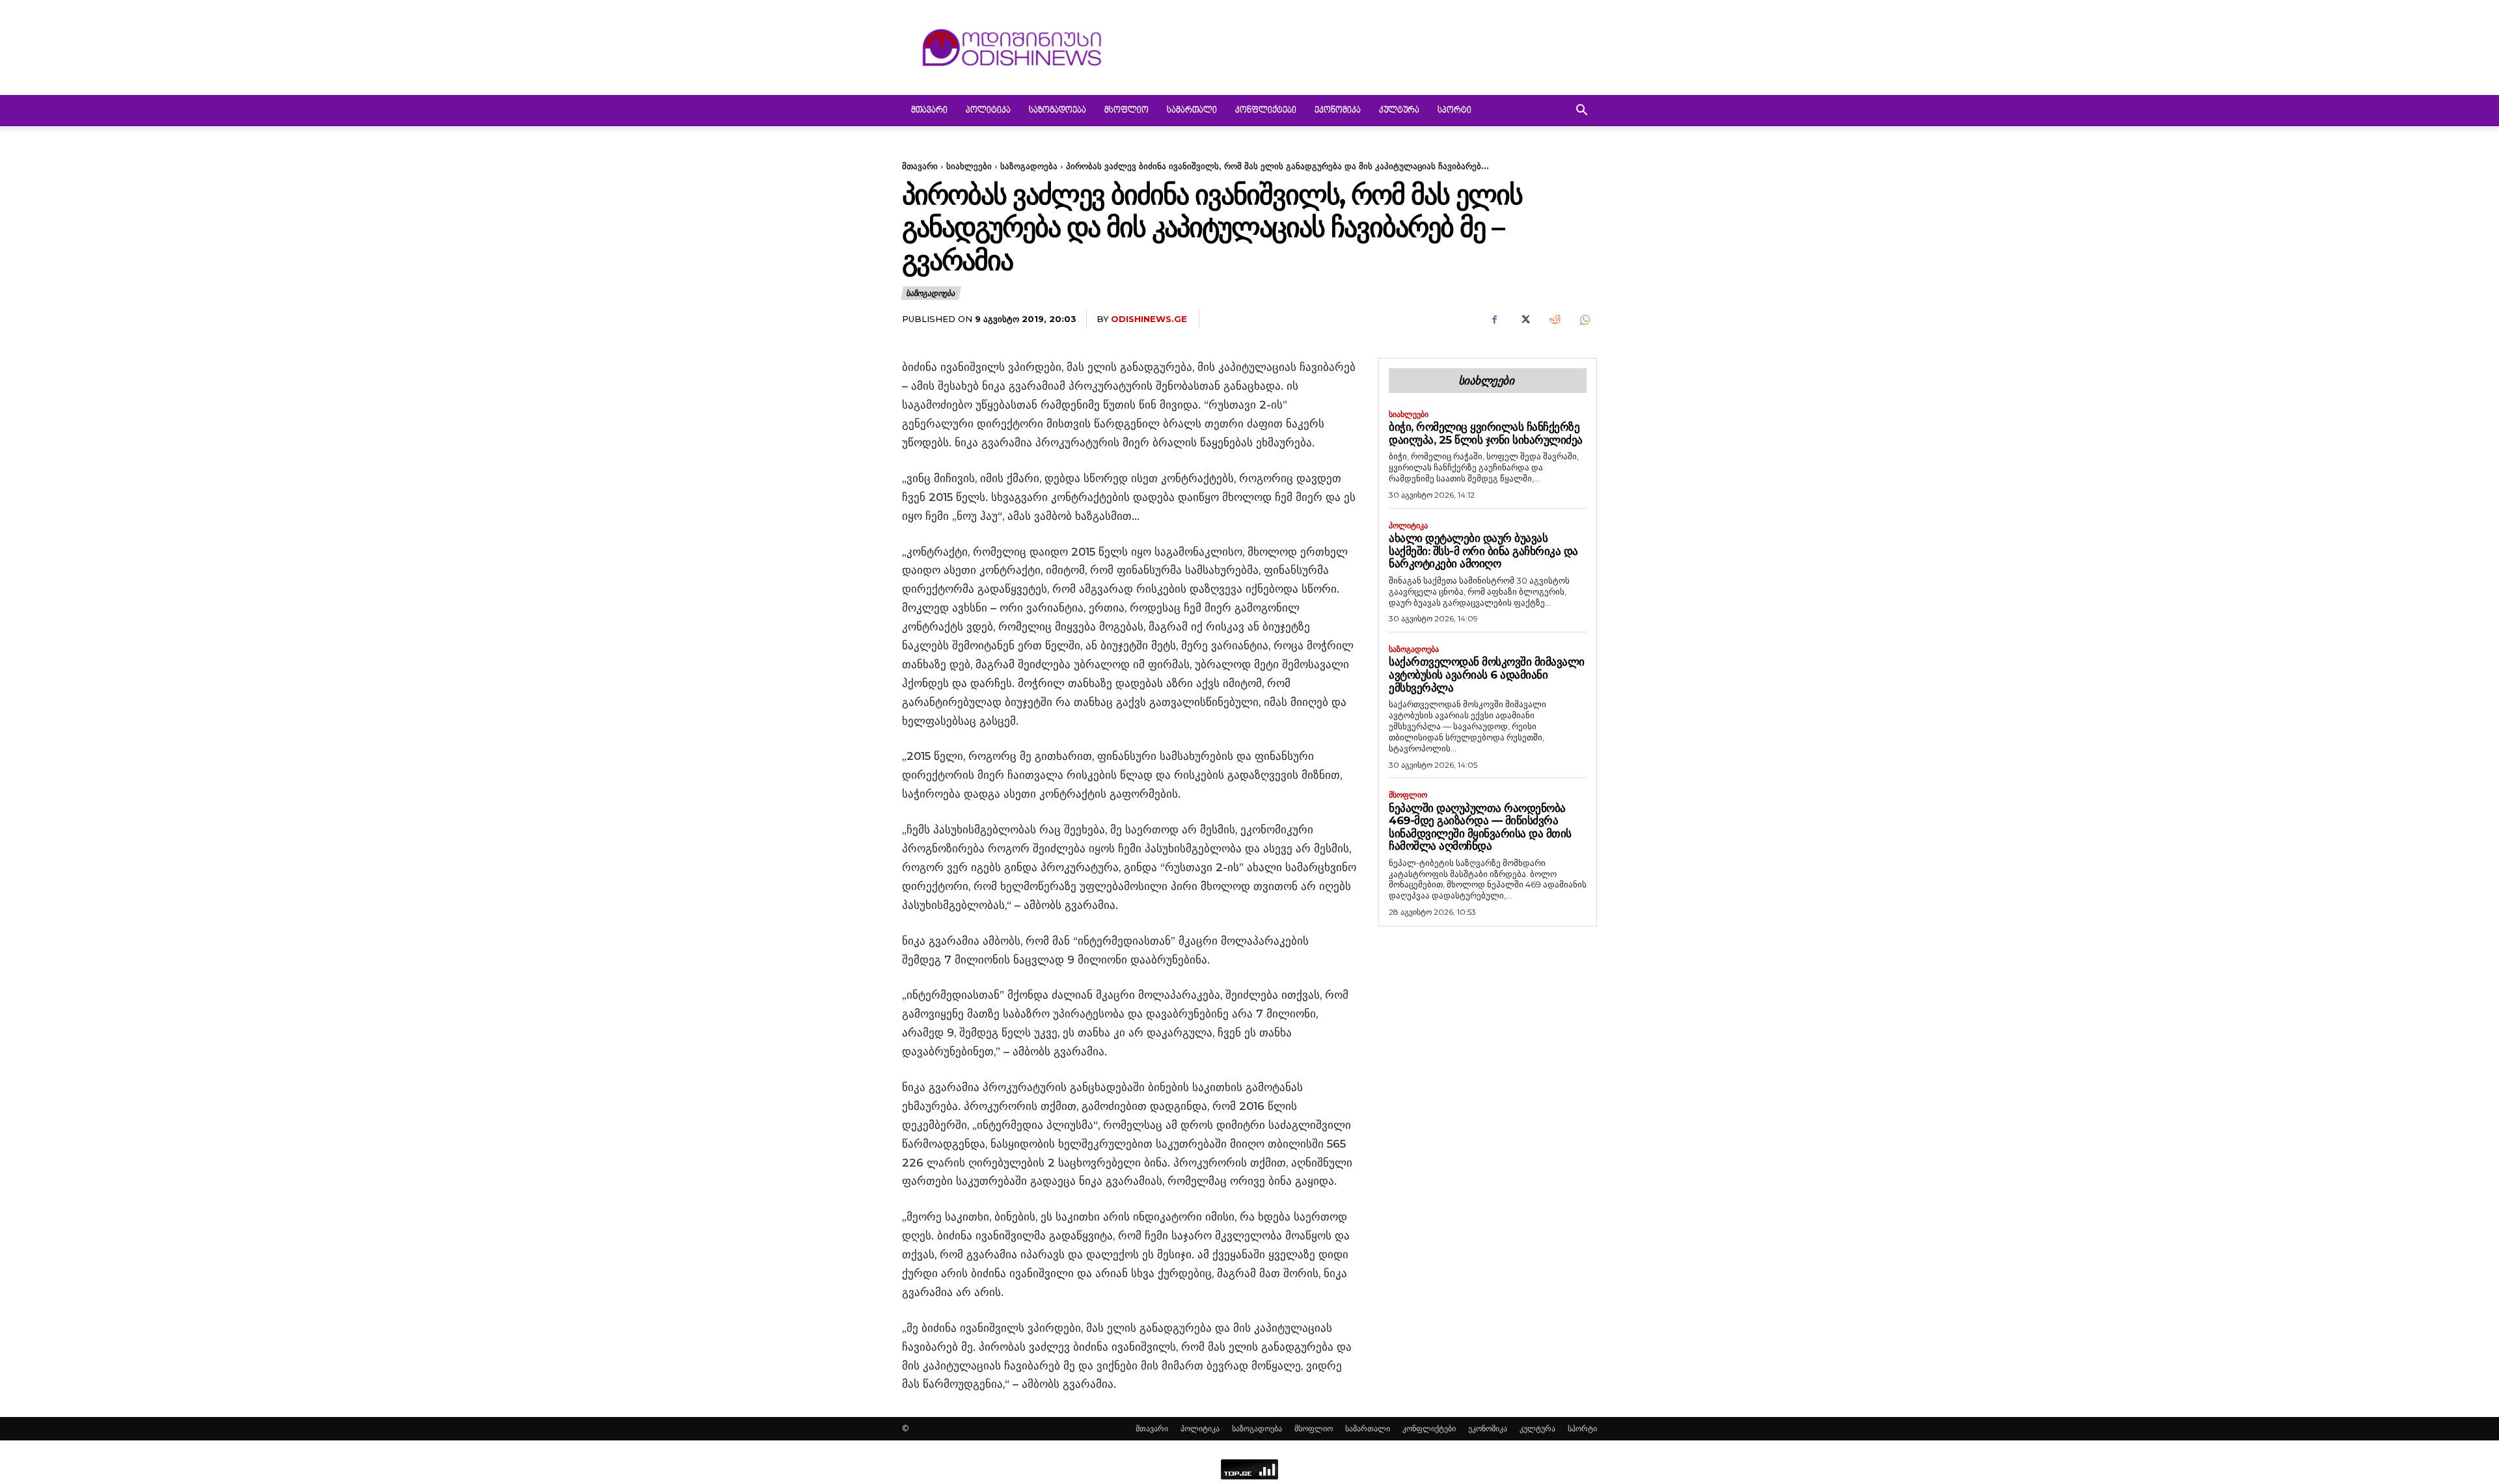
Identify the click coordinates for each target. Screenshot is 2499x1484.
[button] (1581, 112)
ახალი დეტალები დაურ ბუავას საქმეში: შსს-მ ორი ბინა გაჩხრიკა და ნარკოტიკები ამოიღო (1483, 551)
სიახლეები (969, 166)
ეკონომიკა (1338, 111)
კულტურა (1399, 111)
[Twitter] (1524, 319)
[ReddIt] (1554, 319)
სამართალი (1192, 111)
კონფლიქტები (1266, 111)
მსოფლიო (1127, 111)
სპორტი (1454, 111)
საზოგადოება (1058, 111)
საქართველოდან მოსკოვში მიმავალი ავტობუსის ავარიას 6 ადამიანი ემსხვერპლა (1487, 674)
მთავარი (929, 111)
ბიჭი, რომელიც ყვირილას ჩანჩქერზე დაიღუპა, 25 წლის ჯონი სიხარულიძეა (1486, 433)
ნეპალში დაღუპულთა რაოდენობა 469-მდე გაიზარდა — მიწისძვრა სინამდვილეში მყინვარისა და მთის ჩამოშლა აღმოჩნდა (1480, 827)
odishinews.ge (1149, 319)
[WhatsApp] (1584, 319)
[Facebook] (1494, 319)
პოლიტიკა (988, 111)
